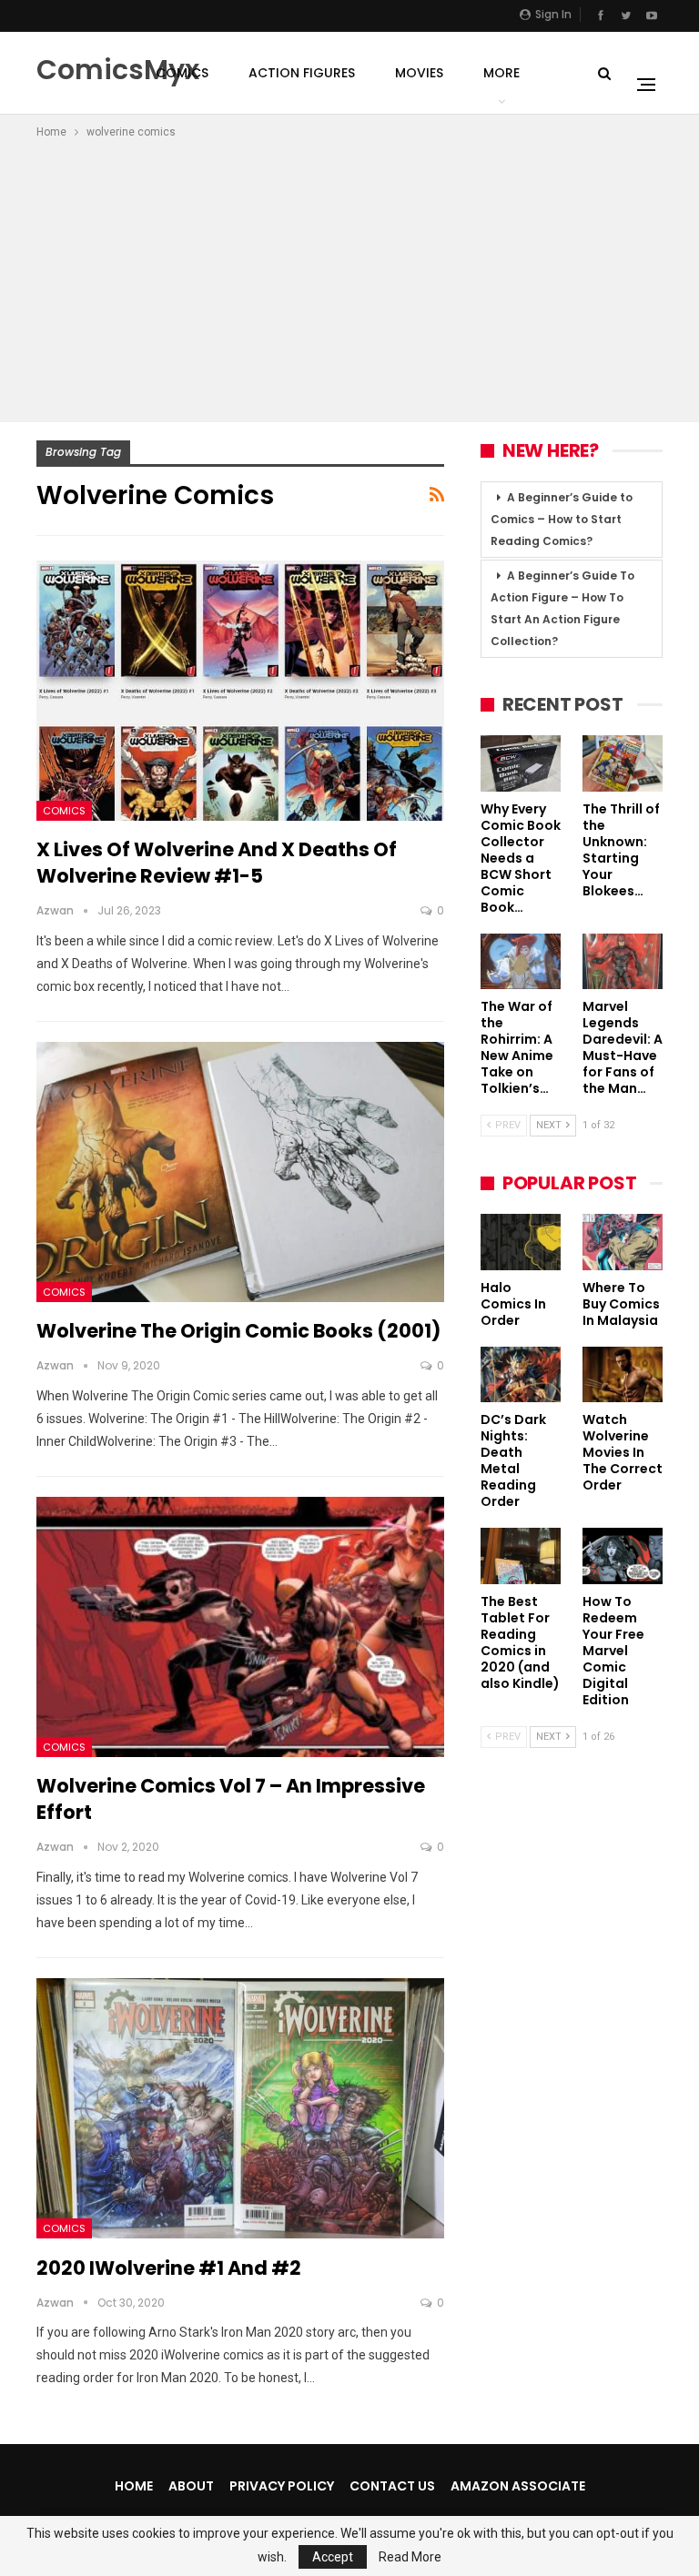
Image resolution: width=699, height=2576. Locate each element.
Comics (182, 73)
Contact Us (392, 2486)
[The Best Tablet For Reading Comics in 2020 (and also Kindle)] (521, 1556)
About (191, 2486)
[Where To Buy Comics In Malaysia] (623, 1242)
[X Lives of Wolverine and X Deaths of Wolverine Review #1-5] (240, 691)
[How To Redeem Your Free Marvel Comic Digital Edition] (623, 1556)
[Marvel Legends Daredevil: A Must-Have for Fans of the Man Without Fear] (623, 962)
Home (134, 2486)
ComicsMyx (118, 70)
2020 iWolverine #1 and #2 (169, 2268)
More (501, 73)
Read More (410, 2557)
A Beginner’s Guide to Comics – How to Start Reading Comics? (562, 519)
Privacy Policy (282, 2486)
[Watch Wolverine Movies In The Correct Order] (623, 1375)
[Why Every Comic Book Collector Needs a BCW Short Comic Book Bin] (521, 763)
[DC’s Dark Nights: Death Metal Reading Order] (521, 1375)
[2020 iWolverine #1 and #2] (240, 2109)
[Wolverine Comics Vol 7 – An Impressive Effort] (240, 1627)
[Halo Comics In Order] (521, 1242)
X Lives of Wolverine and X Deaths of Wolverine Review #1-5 (217, 863)
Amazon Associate (518, 2486)
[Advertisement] (349, 278)
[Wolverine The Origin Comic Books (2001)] (240, 1172)
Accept (333, 2557)
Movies (419, 73)
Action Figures (302, 73)
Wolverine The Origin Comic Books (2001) (238, 1331)
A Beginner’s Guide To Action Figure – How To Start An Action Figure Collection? (562, 608)
